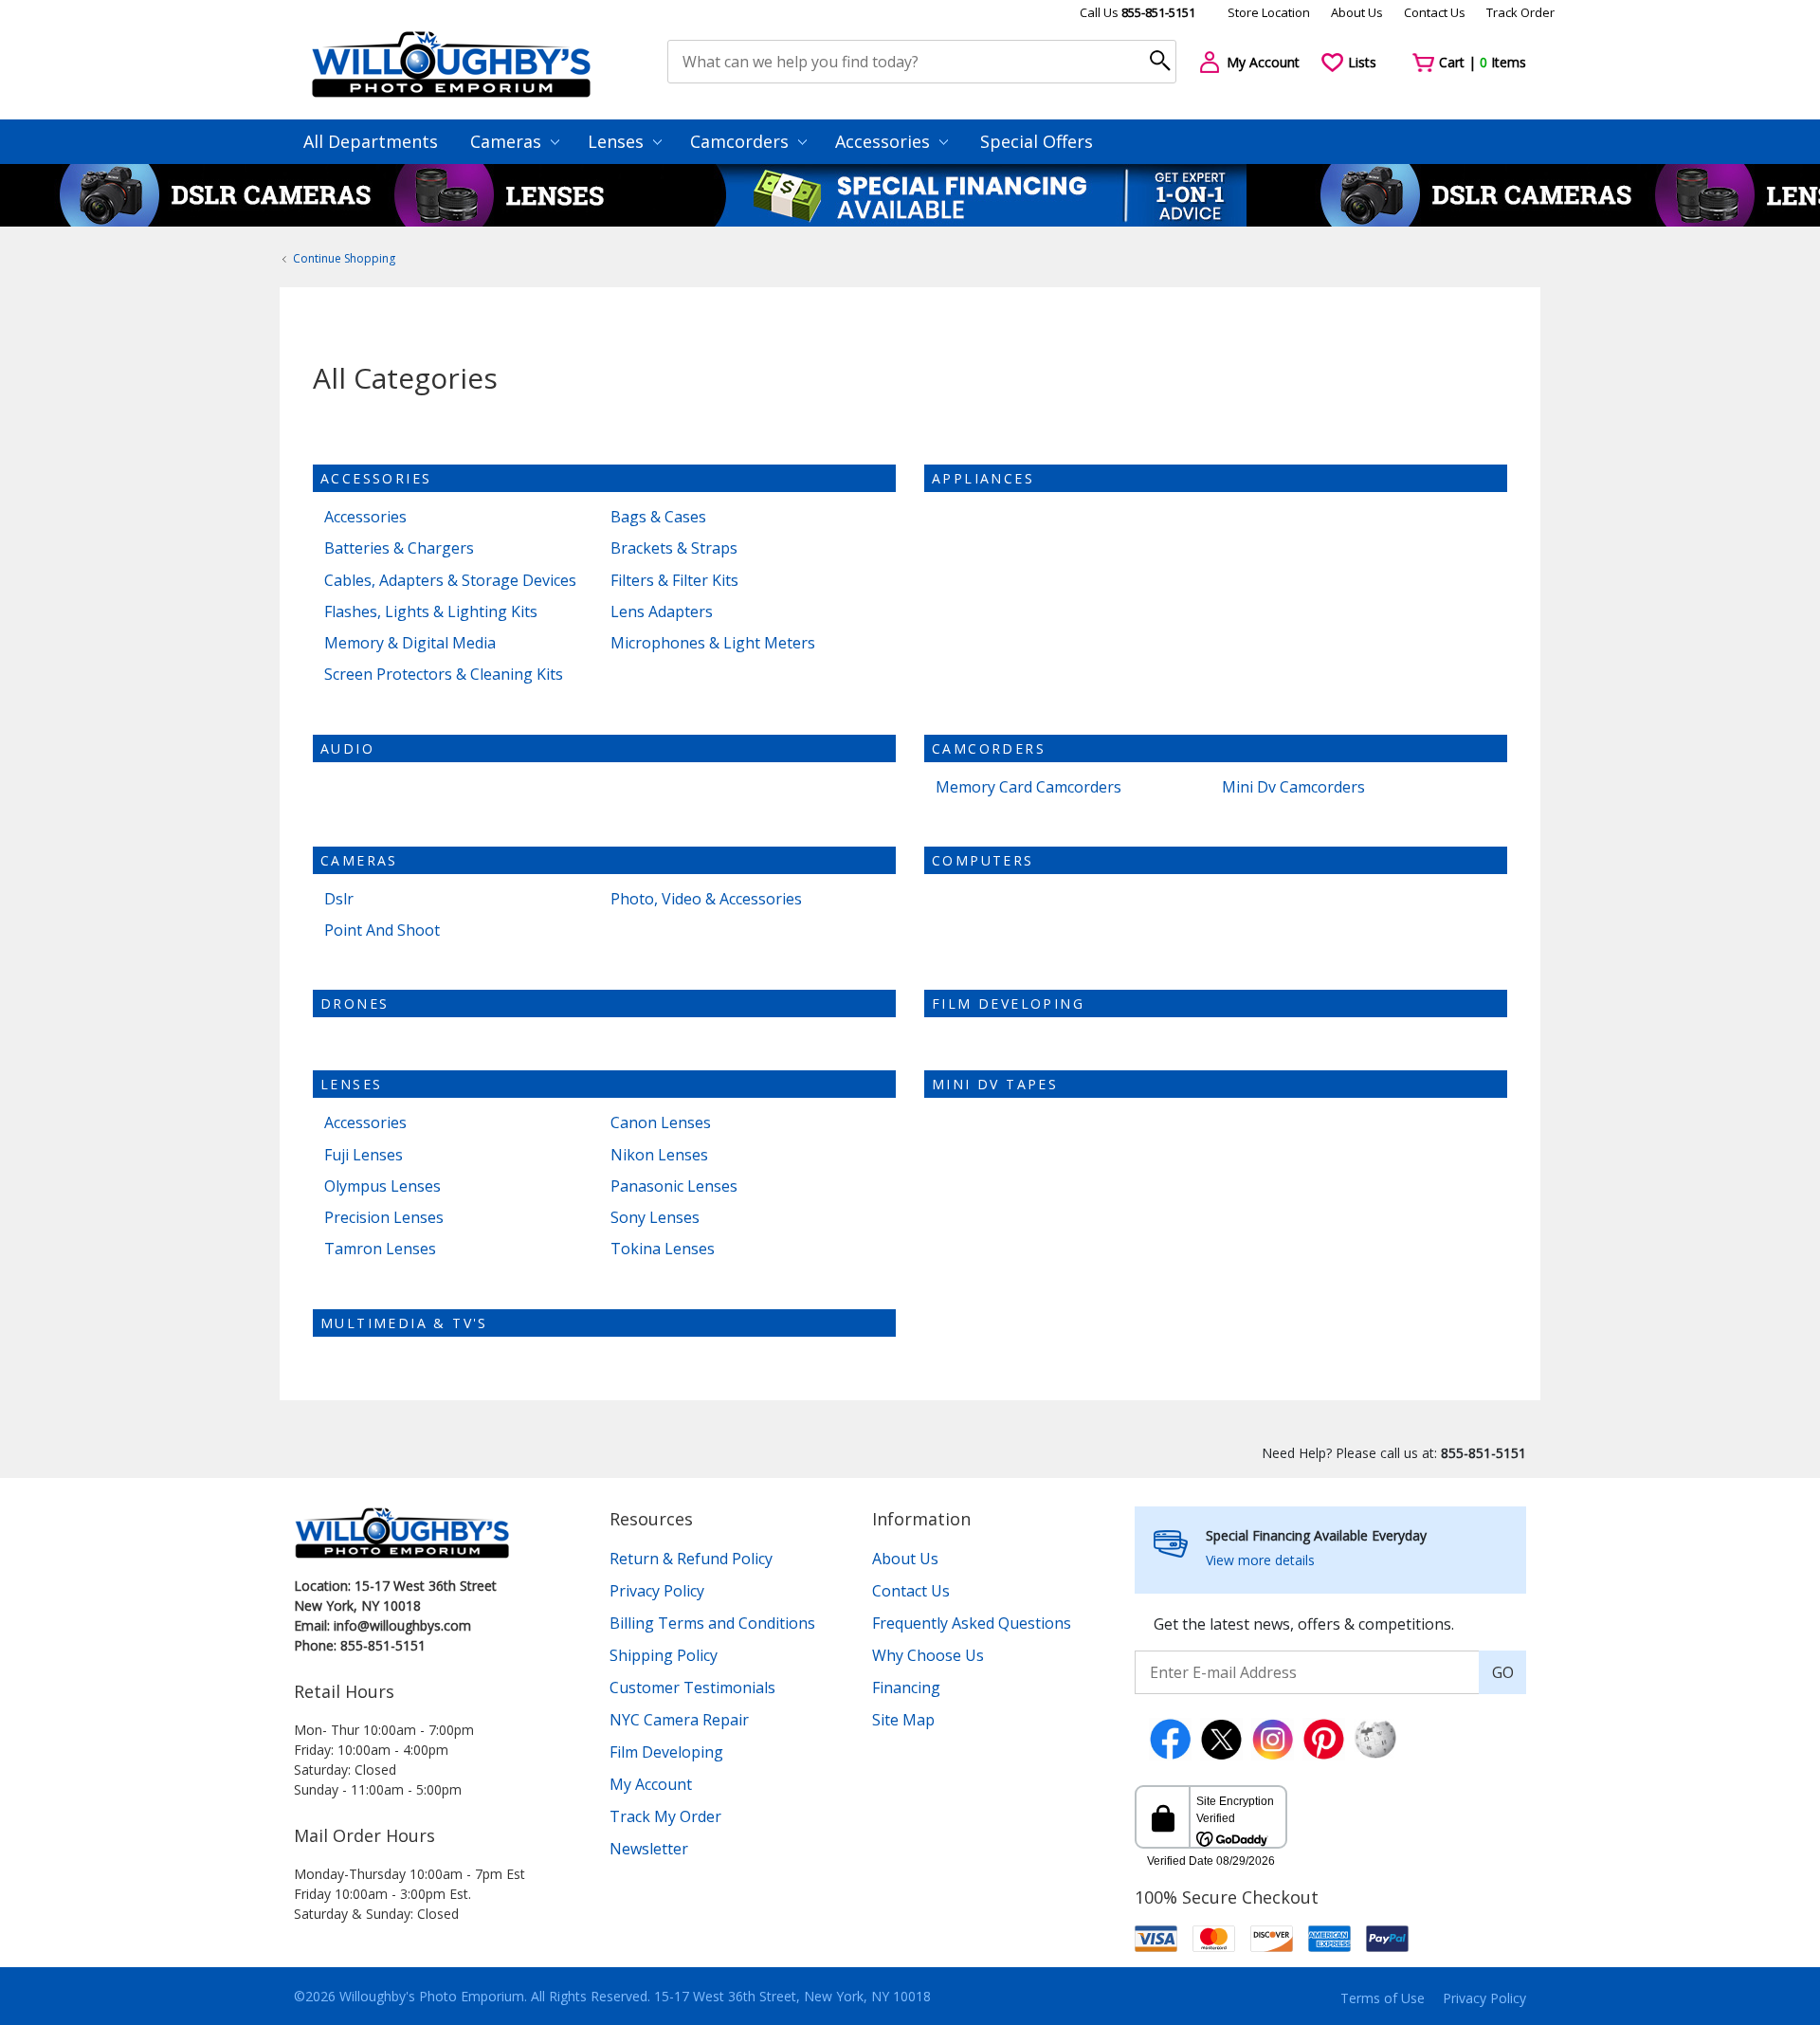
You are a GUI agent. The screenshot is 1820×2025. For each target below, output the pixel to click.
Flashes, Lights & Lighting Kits (431, 612)
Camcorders (742, 141)
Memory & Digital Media (410, 643)
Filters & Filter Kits (674, 581)
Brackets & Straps (674, 548)
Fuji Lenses (364, 1155)
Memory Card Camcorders (1028, 787)
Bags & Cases (658, 517)
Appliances (983, 478)
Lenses (618, 141)
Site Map (903, 1720)
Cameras (508, 141)
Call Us (1137, 12)
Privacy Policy (657, 1591)
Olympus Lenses (382, 1186)
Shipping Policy (664, 1655)
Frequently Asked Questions (972, 1623)
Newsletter (649, 1849)
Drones (355, 1003)
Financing (906, 1687)
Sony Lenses (655, 1218)
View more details (1260, 1560)
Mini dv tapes (995, 1084)
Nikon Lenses (659, 1155)
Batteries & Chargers (399, 548)
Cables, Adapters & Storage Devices (450, 581)
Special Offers (1037, 141)
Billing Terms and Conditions (712, 1623)
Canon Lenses (661, 1123)
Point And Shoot (382, 930)
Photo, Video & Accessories (706, 899)
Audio (347, 748)
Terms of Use (1383, 1998)
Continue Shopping (344, 258)
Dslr (339, 899)
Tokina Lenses (663, 1249)
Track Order (1520, 12)
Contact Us (1435, 12)
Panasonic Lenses (674, 1186)
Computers (983, 860)
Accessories (885, 141)
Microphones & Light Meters (713, 643)
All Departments (371, 141)
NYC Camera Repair (679, 1720)
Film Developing (1008, 1003)
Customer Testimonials (692, 1687)
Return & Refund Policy (691, 1559)
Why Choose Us (928, 1655)
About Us (1357, 12)
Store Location (1269, 12)
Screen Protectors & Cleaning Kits (444, 675)
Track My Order (665, 1816)
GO (1503, 1672)
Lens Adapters (662, 612)
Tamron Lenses (380, 1249)
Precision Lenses (384, 1218)
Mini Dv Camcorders (1293, 787)
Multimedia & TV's (404, 1323)
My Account (651, 1784)
